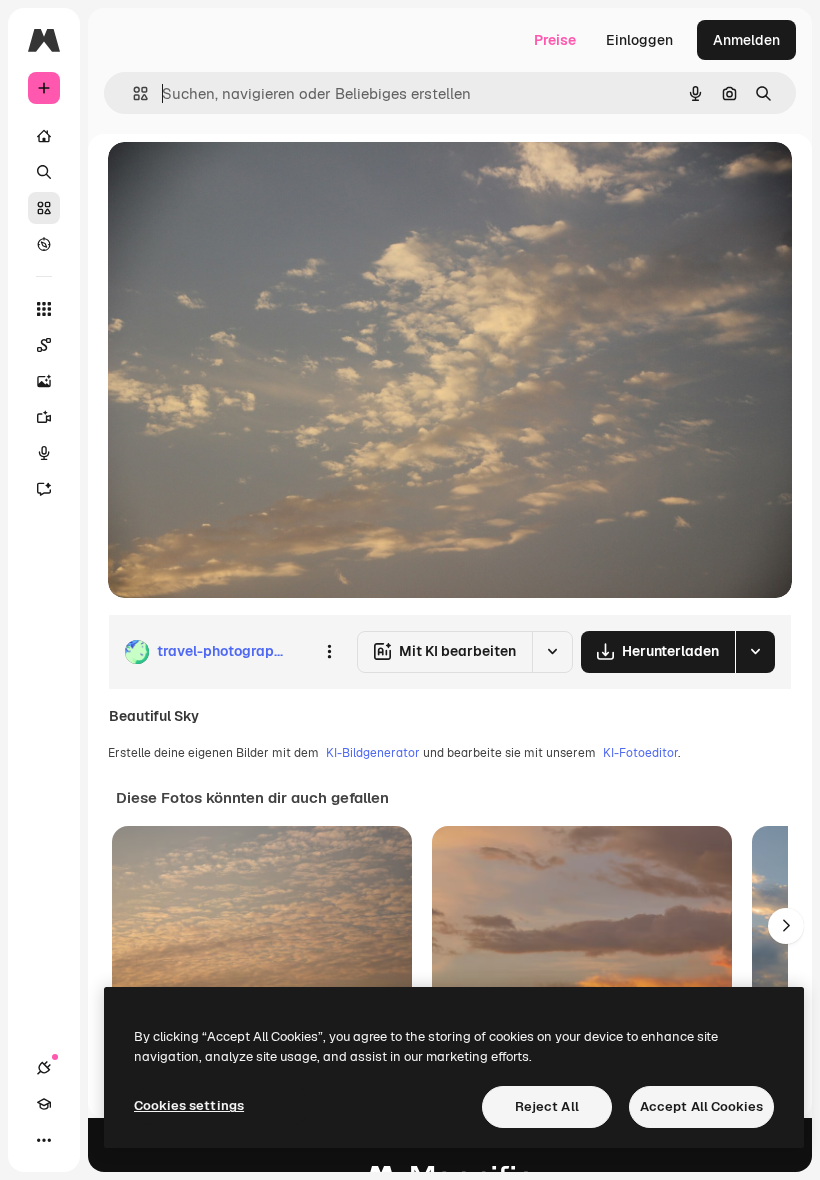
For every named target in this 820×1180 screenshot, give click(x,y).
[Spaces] (44, 345)
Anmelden (746, 40)
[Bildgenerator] (44, 381)
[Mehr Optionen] (329, 652)
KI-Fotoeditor (640, 753)
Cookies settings (189, 1105)
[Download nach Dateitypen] (755, 652)
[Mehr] (44, 1140)
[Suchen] (44, 172)
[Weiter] (786, 926)
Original (236, 179)
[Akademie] (44, 1104)
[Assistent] (44, 489)
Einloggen (639, 40)
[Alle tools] (44, 309)
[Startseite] (44, 136)
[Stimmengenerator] (44, 453)
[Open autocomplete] (132, 93)
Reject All (547, 1106)
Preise (555, 40)
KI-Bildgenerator (373, 753)
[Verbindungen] (44, 1068)
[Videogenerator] (44, 417)
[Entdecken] (44, 244)
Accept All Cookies (701, 1106)
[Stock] (44, 208)
